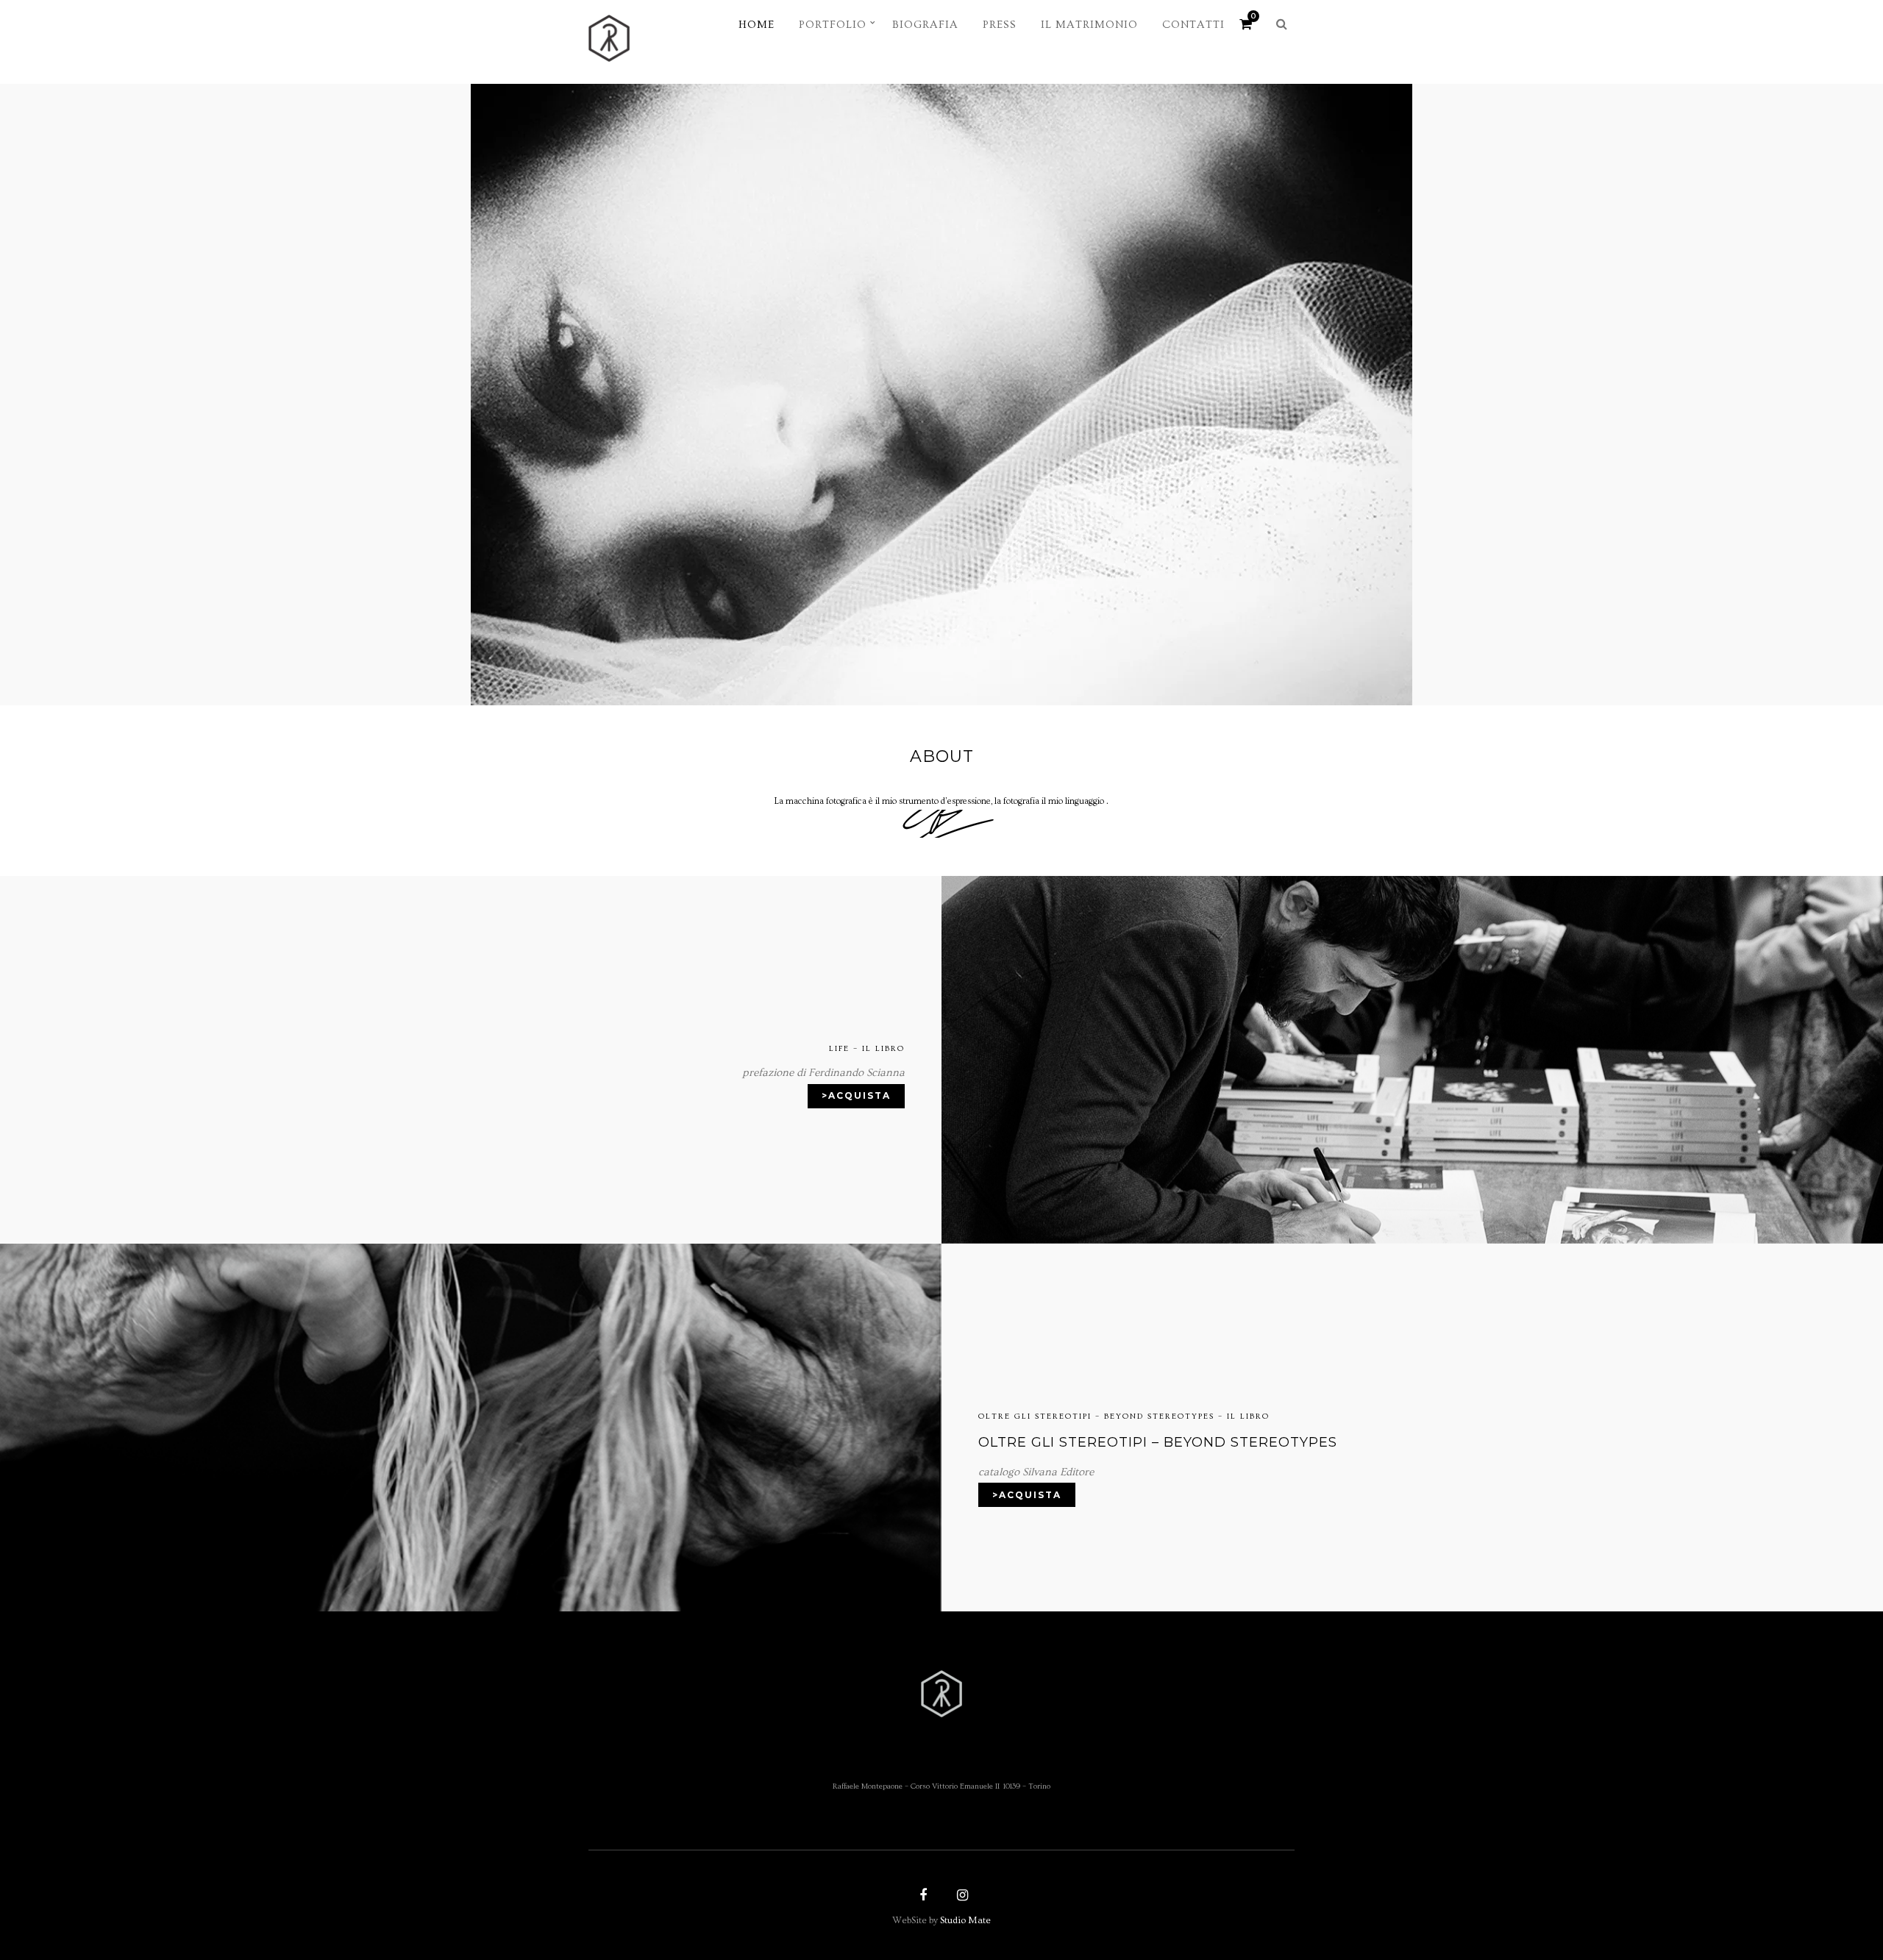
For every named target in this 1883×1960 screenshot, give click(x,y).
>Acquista (856, 1095)
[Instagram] (961, 1897)
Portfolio (833, 25)
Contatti (1193, 25)
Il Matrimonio (1089, 25)
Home (757, 25)
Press (1000, 25)
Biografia (925, 25)
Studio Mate (965, 1920)
